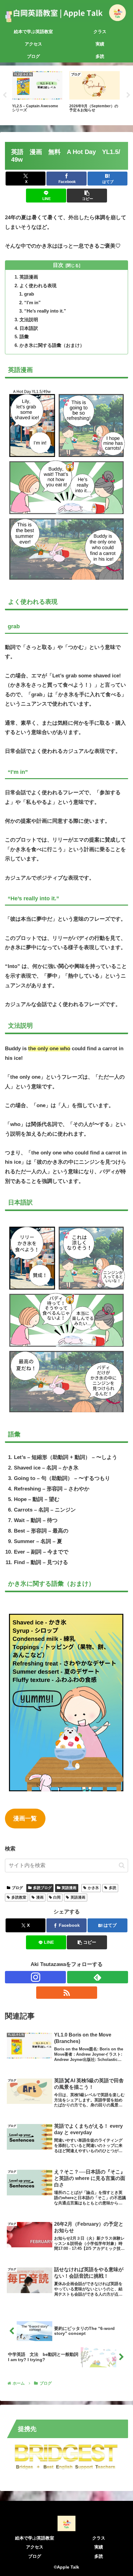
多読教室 (19, 1897)
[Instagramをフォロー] (35, 1977)
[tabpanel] (37, 94)
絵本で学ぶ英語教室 (35, 2538)
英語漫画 (29, 277)
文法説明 (29, 320)
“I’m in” (33, 303)
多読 (113, 1888)
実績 (99, 2547)
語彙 (24, 337)
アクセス (35, 2547)
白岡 (57, 1897)
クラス (99, 2538)
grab (29, 294)
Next (128, 95)
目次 (58, 265)
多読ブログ (42, 1888)
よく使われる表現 (38, 286)
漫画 (40, 1897)
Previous (5, 95)
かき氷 (93, 1888)
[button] (87, 196)
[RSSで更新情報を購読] (67, 1993)
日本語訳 (29, 328)
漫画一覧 (25, 1818)
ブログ (17, 1888)
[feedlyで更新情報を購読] (98, 1977)
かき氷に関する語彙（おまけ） (52, 345)
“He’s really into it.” (46, 311)
